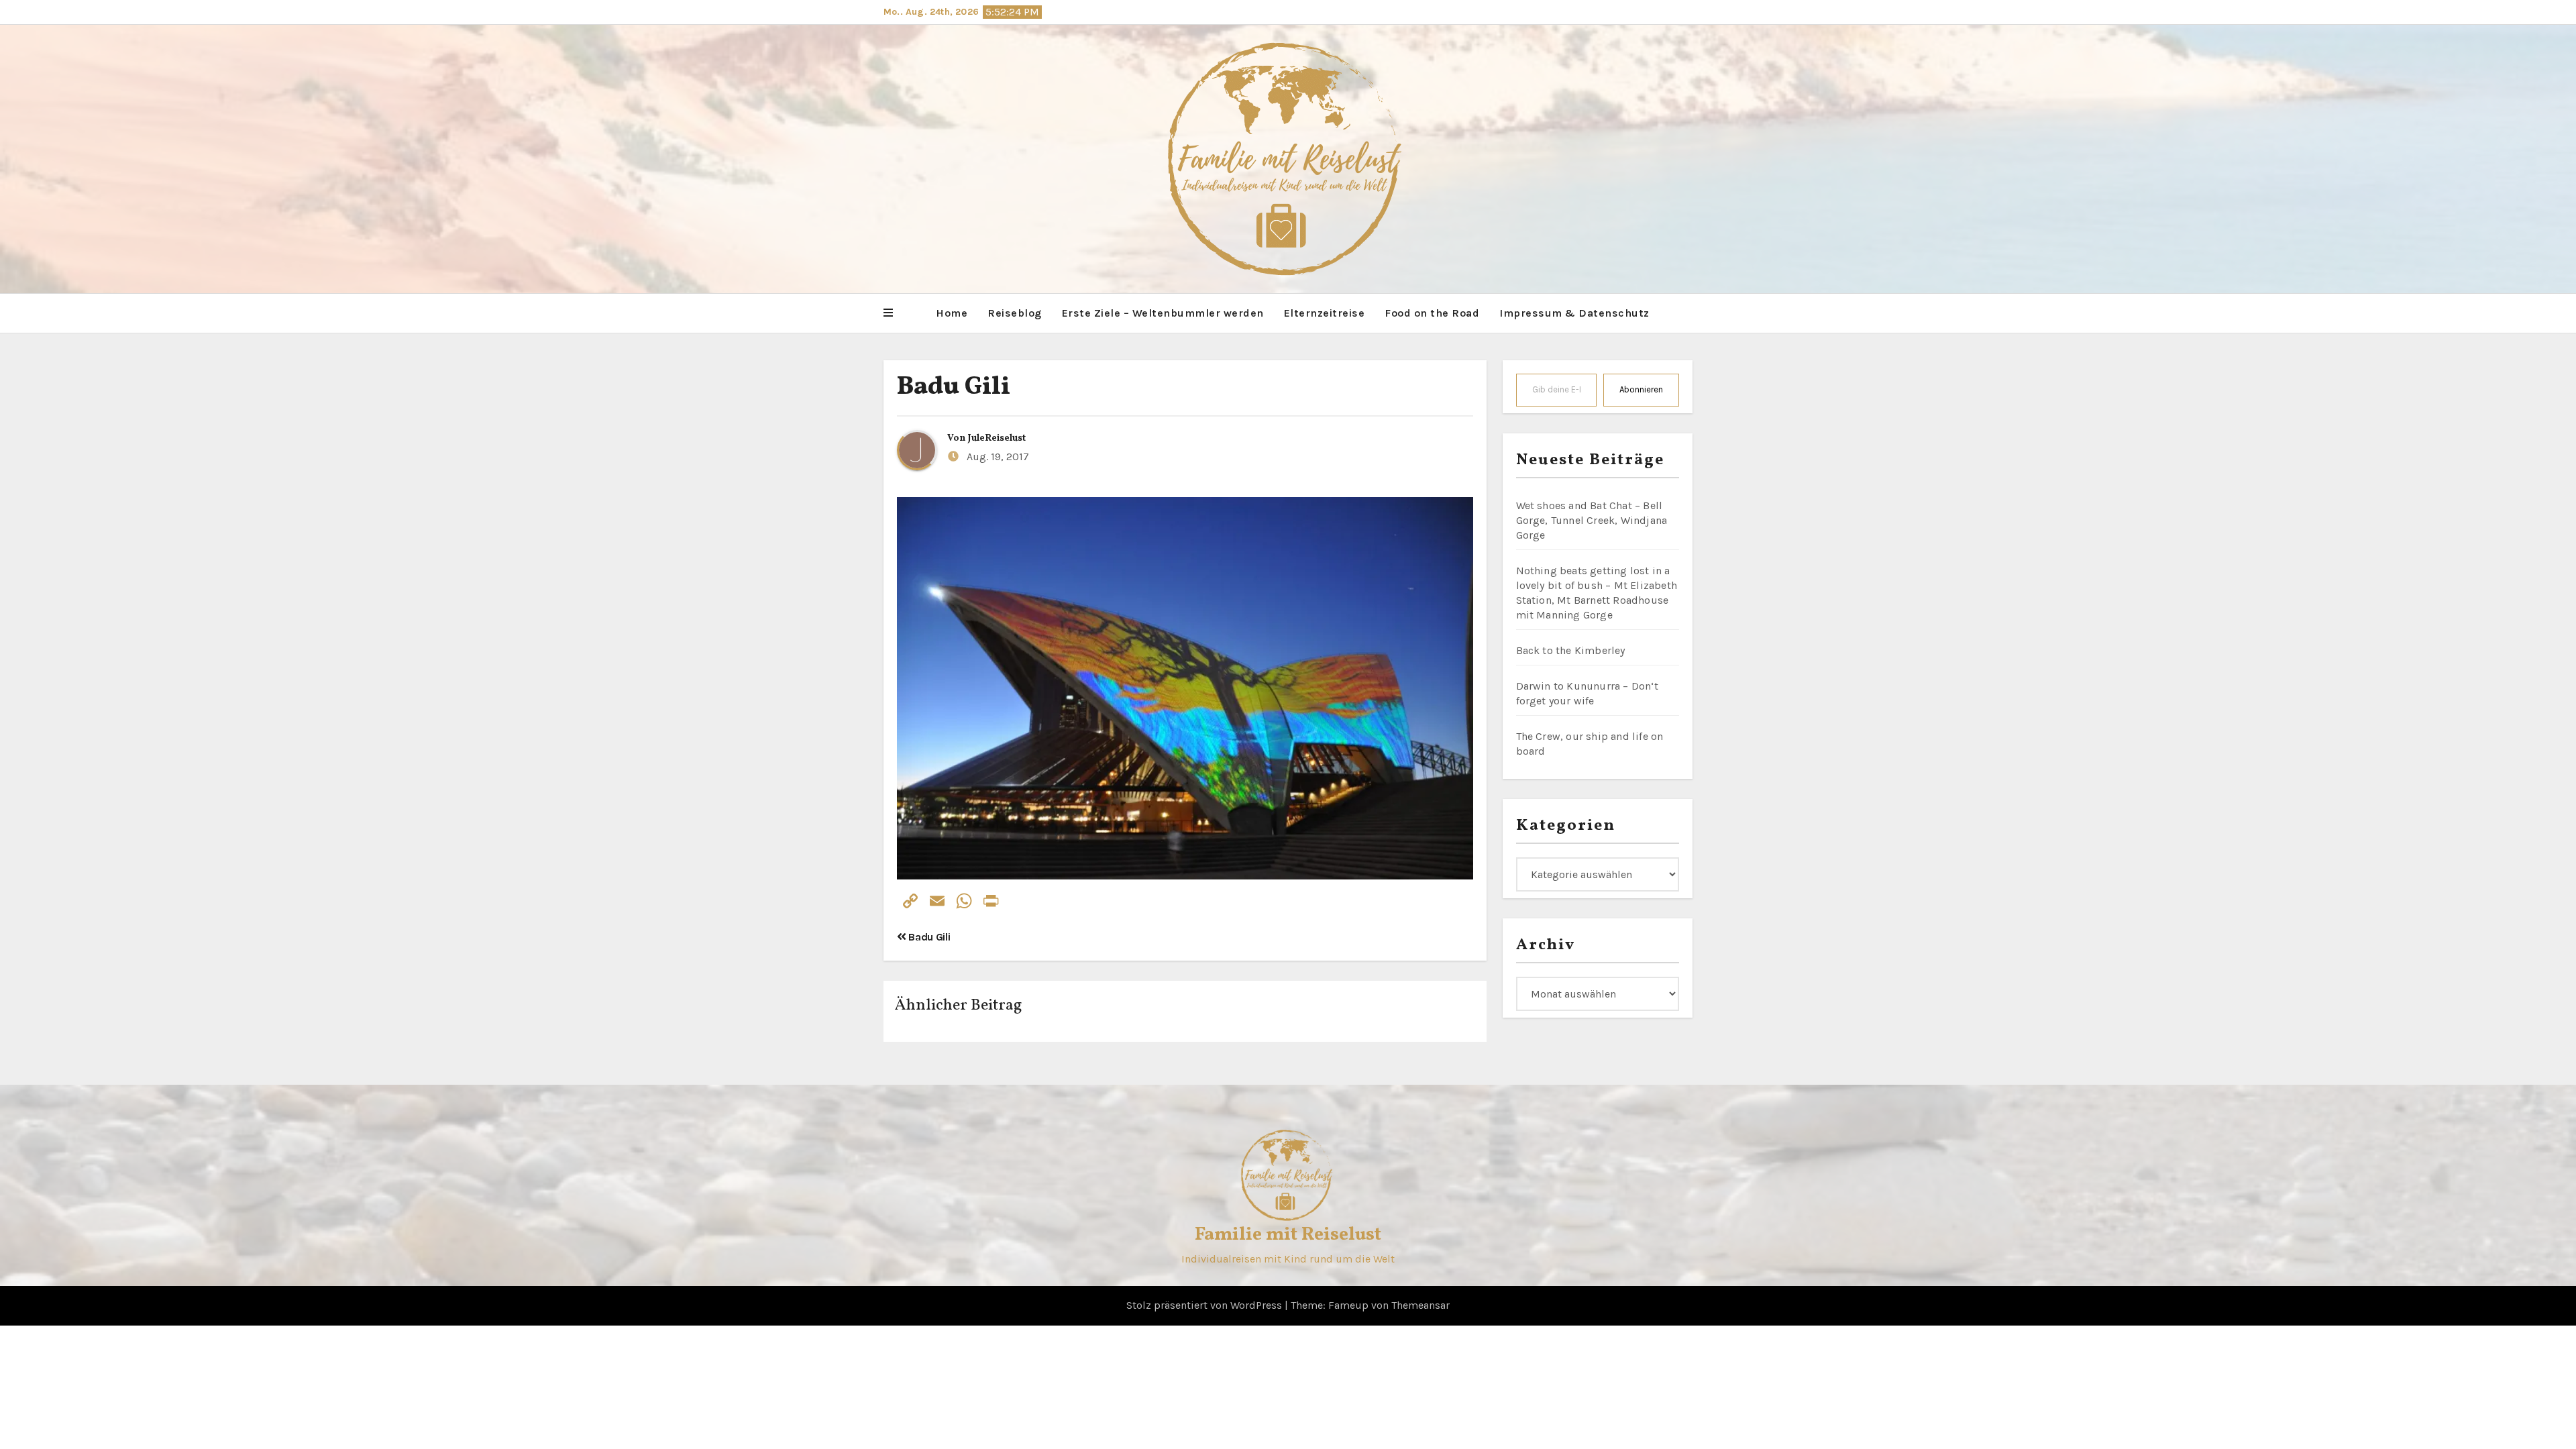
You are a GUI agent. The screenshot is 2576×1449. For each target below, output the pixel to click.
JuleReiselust (997, 438)
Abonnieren (1641, 389)
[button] (888, 313)
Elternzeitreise (1325, 313)
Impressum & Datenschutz (1574, 313)
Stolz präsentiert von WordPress (1205, 1305)
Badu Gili (954, 387)
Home (952, 313)
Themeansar (1420, 1305)
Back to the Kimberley (1571, 650)
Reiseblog (1015, 313)
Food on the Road (1432, 313)
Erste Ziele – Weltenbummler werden (1163, 313)
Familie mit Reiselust (1288, 1235)
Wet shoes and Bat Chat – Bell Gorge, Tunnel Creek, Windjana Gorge (1592, 520)
